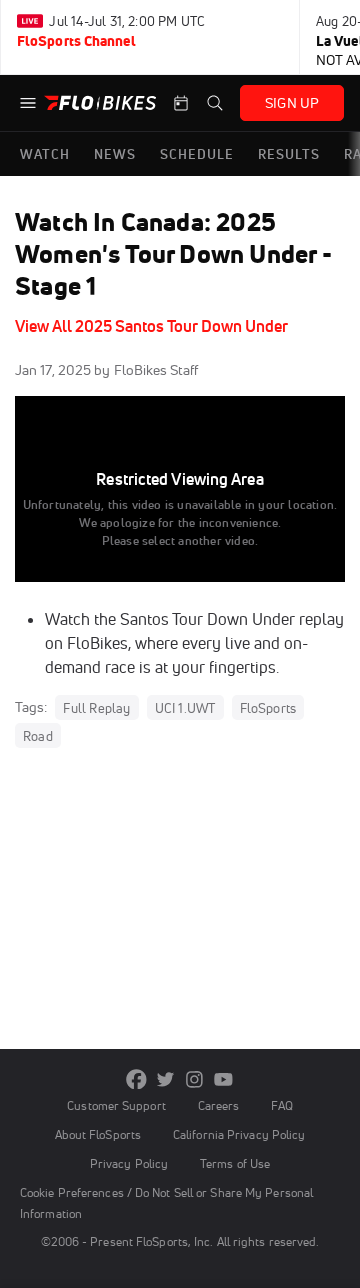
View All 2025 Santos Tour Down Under (151, 326)
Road (38, 736)
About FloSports (98, 1134)
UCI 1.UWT (185, 708)
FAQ (281, 1105)
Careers (219, 1105)
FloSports (268, 708)
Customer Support (116, 1105)
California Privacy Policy (239, 1134)
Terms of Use (235, 1163)
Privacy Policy (129, 1163)
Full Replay (96, 708)
